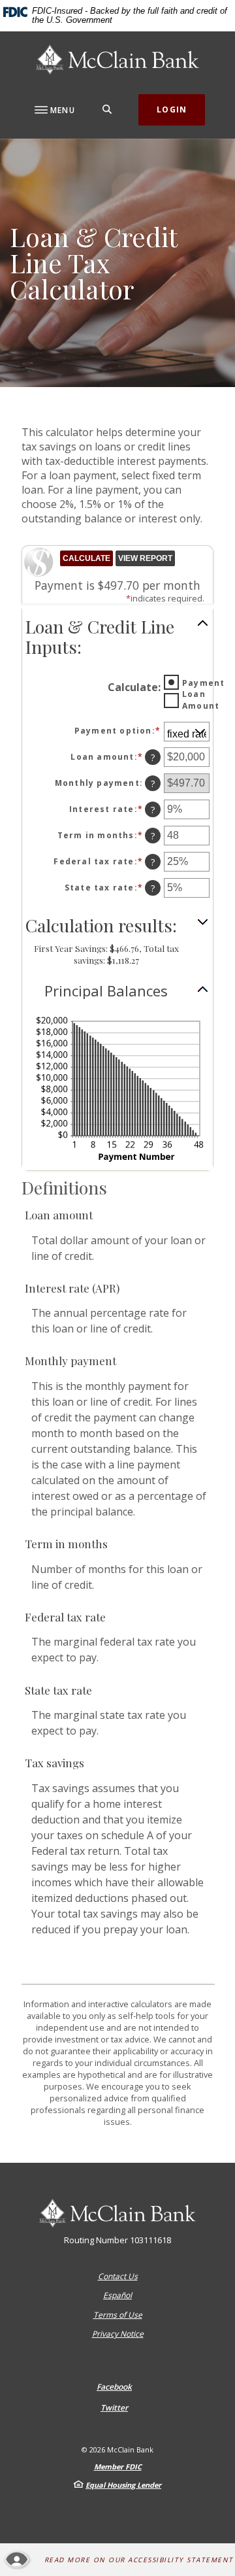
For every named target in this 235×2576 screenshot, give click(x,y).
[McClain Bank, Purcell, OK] (117, 59)
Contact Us (118, 2276)
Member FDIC (118, 2466)
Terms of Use (118, 2315)
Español (117, 2295)
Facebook (114, 2387)
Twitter (114, 2408)
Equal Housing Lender (123, 2485)
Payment (203, 683)
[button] (117, 637)
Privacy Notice (118, 2334)
